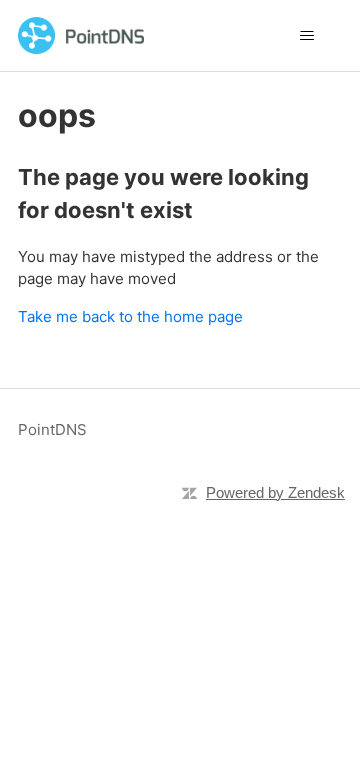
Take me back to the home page (130, 316)
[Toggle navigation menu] (306, 36)
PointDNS (52, 429)
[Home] (81, 35)
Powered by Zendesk (275, 492)
